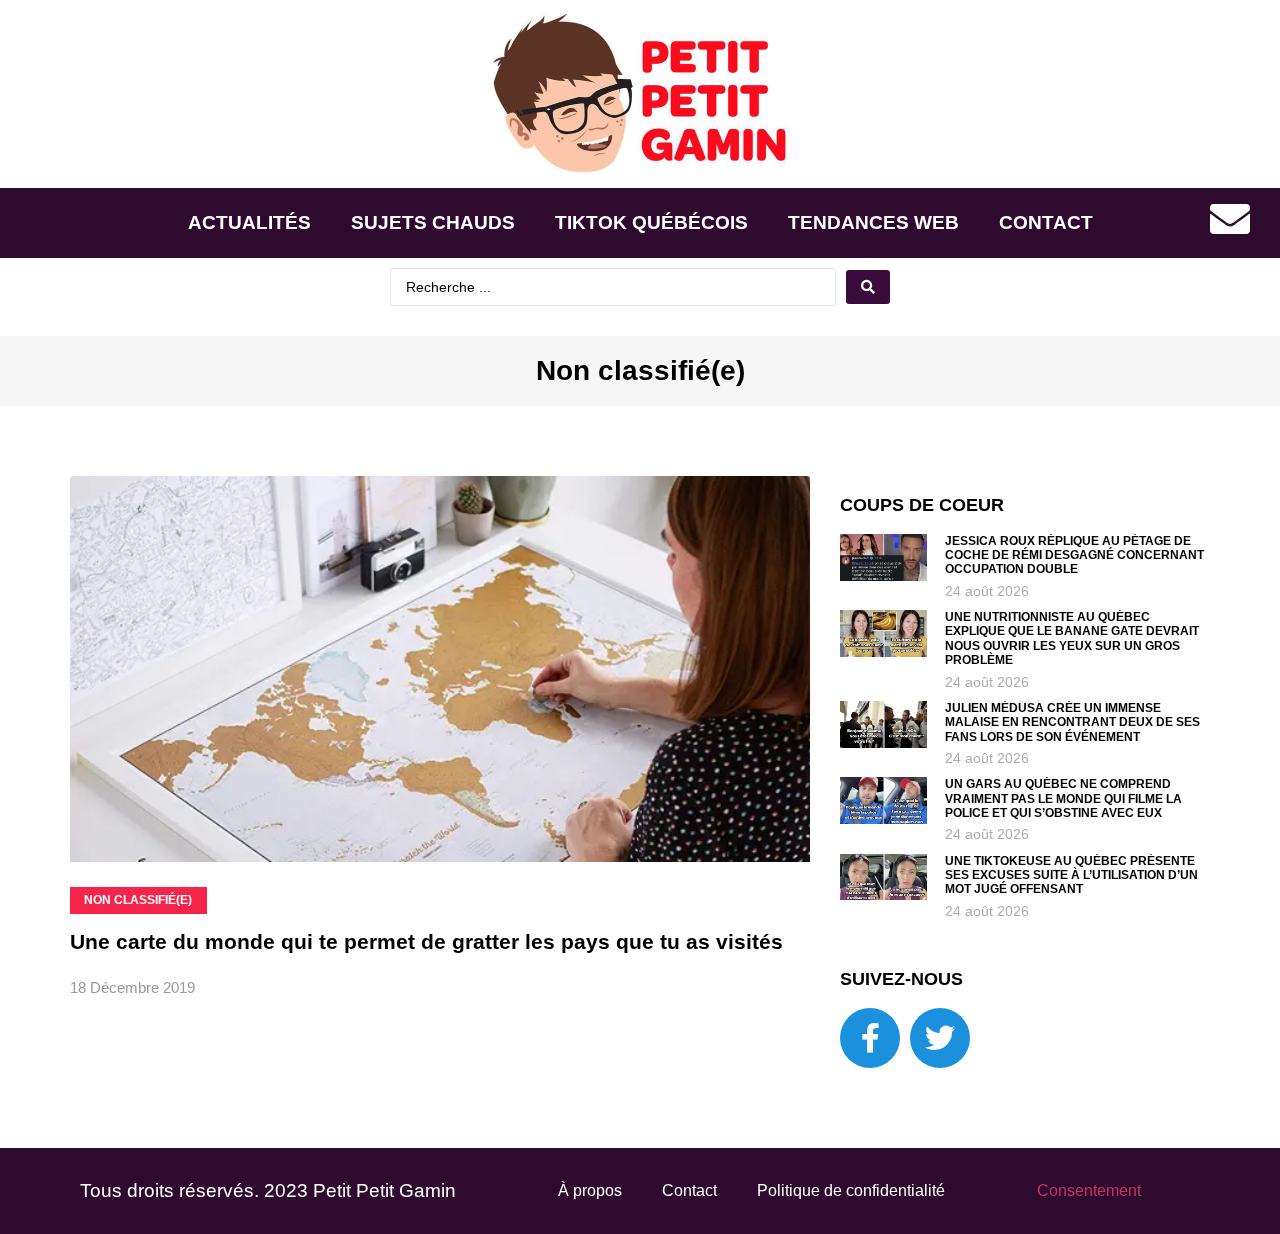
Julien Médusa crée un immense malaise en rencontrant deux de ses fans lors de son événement (1072, 722)
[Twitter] (940, 1038)
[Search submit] (868, 287)
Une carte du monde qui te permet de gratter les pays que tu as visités (426, 941)
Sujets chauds (433, 222)
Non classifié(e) (640, 370)
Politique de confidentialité (851, 1190)
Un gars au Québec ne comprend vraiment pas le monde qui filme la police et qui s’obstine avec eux (1063, 798)
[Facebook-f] (870, 1038)
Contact (1046, 222)
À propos (590, 1190)
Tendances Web (873, 222)
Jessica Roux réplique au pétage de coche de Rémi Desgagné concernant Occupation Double (1074, 555)
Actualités (249, 222)
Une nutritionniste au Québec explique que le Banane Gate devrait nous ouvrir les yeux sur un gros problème (1072, 638)
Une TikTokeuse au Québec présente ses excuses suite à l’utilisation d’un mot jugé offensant (1071, 875)
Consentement (1089, 1190)
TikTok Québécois (651, 222)
